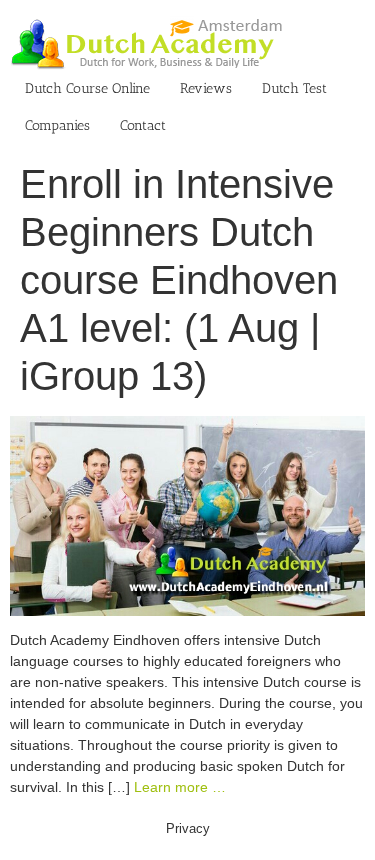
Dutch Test (294, 88)
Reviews (206, 88)
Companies (57, 125)
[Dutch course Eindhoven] (187, 426)
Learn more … (180, 787)
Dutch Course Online (87, 88)
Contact (143, 125)
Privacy (188, 828)
